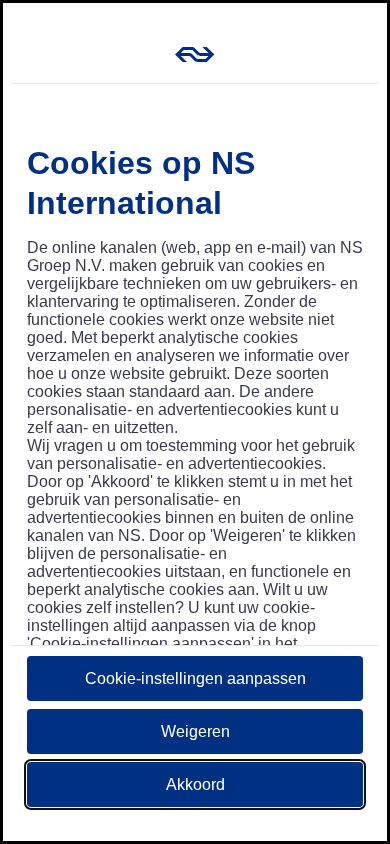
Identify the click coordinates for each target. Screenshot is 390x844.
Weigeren (195, 731)
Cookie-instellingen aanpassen (195, 678)
